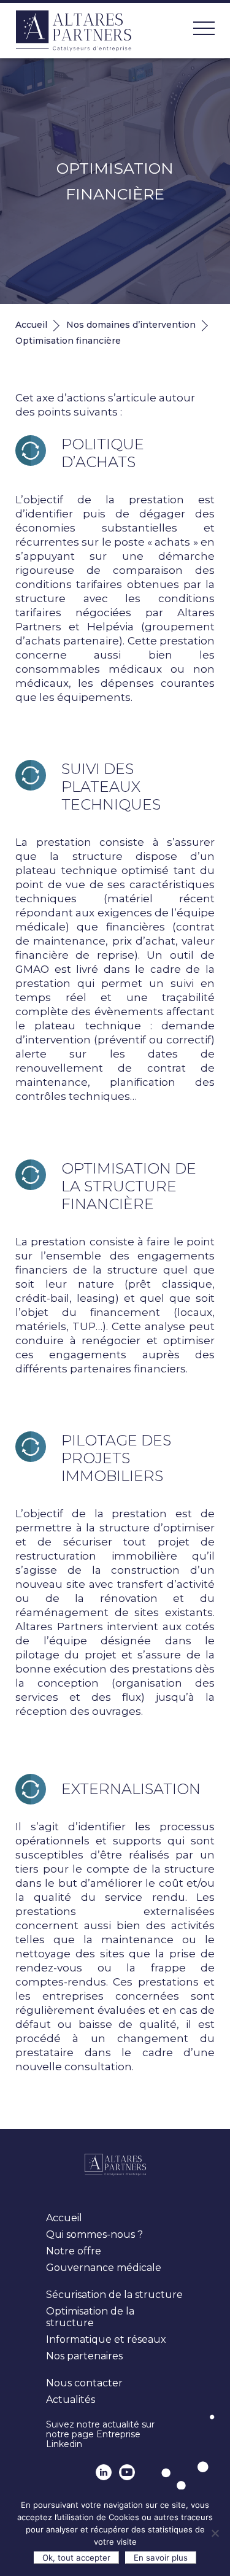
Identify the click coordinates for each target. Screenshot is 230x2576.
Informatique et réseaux (106, 2339)
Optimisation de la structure (90, 2317)
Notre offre (74, 2251)
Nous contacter (84, 2383)
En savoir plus (161, 2558)
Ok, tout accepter (76, 2558)
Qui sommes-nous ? (94, 2234)
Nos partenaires (84, 2356)
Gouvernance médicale (104, 2268)
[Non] (215, 2533)
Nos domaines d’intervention (131, 325)
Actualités (71, 2400)
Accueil (31, 325)
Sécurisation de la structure (114, 2295)
